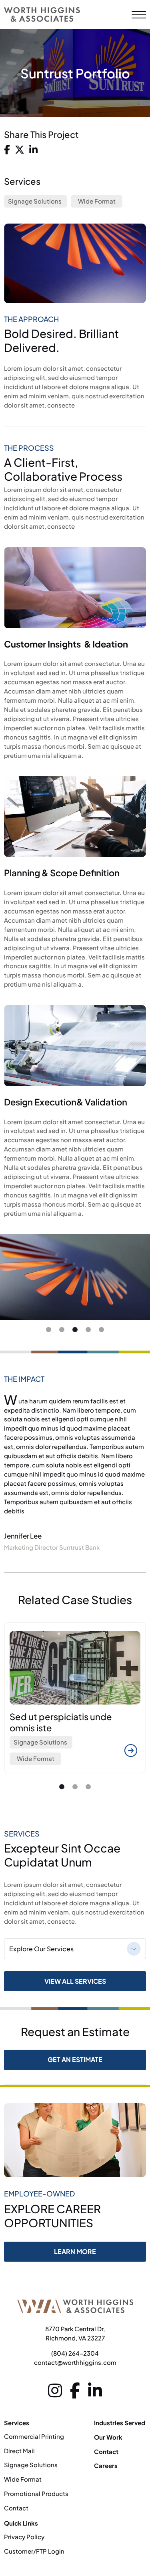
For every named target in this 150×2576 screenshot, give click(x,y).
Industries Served (120, 2423)
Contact (16, 2508)
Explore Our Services (41, 1949)
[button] (49, 1330)
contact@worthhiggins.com (75, 2362)
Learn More (75, 2251)
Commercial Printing (34, 2436)
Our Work (108, 2437)
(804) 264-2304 (75, 2353)
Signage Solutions (35, 201)
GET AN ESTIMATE (75, 2059)
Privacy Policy (24, 2537)
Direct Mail (19, 2451)
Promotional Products (36, 2493)
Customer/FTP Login (34, 2551)
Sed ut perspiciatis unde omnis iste (61, 1722)
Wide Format (97, 201)
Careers (106, 2465)
